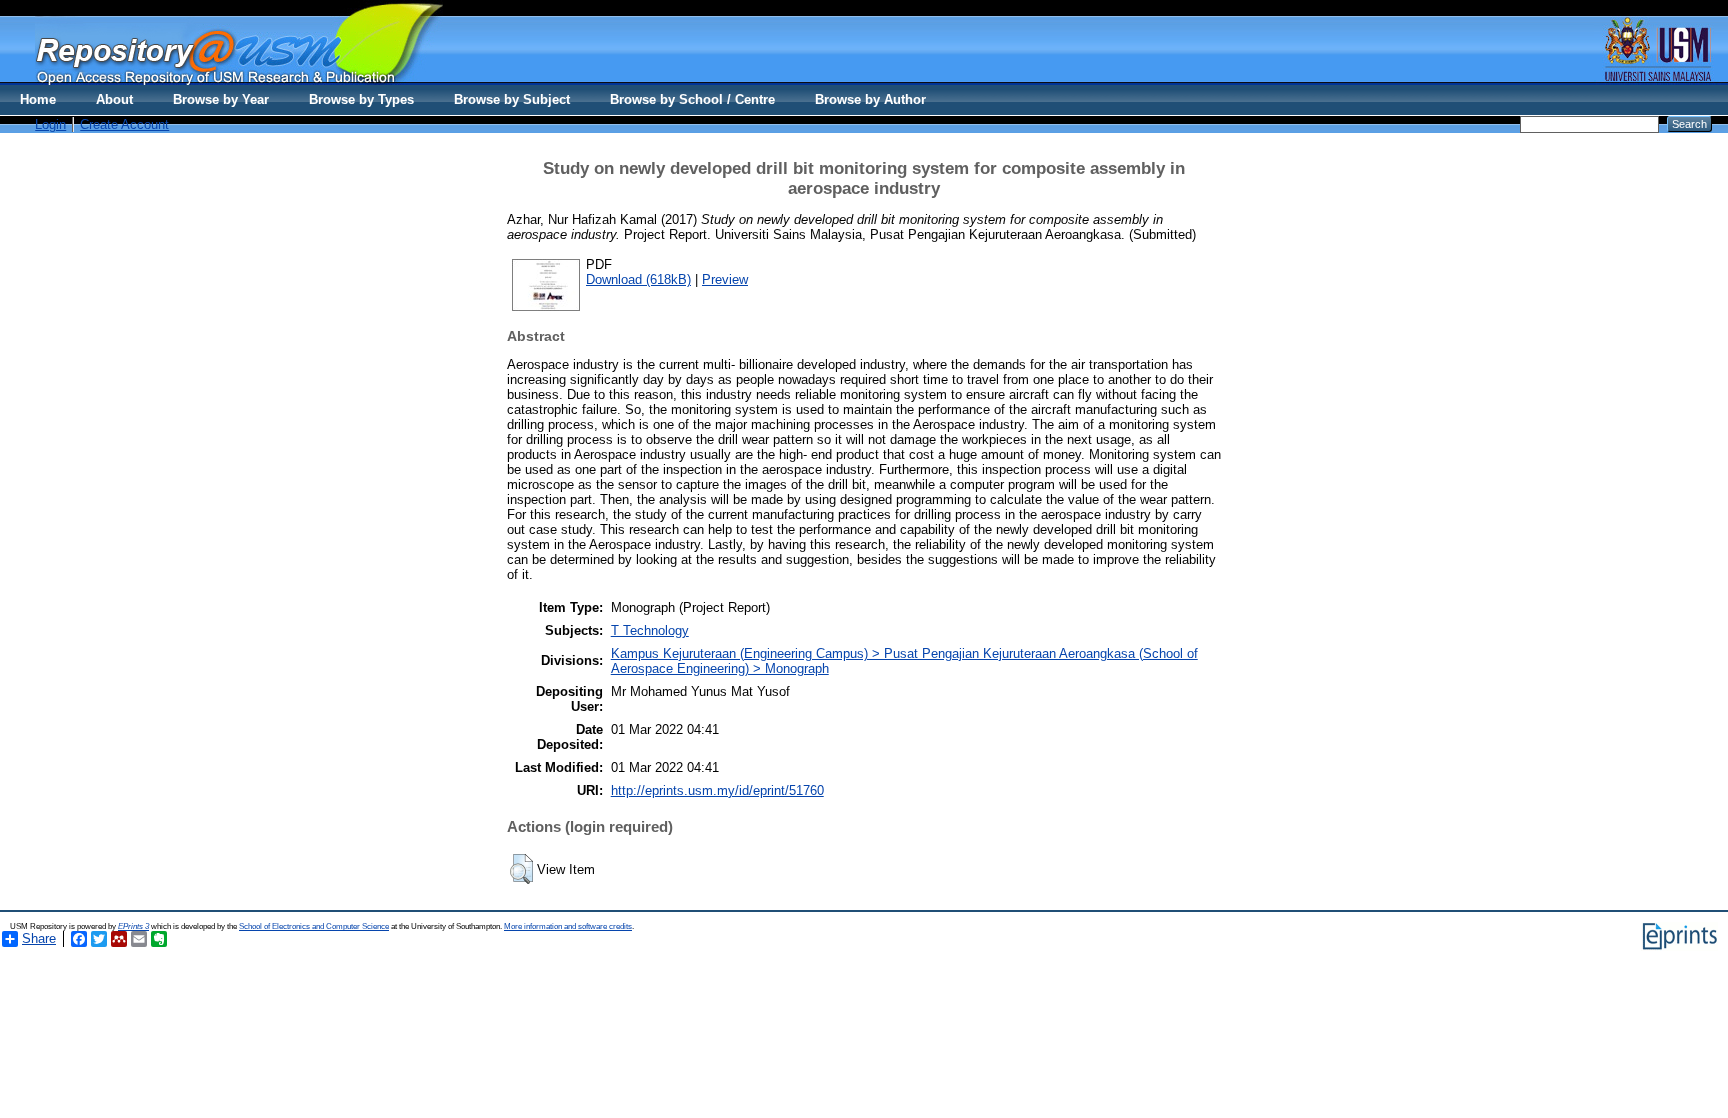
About (114, 99)
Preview (725, 279)
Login (50, 124)
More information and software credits (568, 926)
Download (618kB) (638, 279)
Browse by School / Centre (692, 99)
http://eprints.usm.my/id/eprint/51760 (717, 790)
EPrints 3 (133, 926)
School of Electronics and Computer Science (314, 926)
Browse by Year (221, 99)
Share (39, 938)
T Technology (650, 630)
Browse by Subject (512, 99)
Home (38, 99)
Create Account (124, 124)
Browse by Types (361, 99)
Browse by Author (870, 99)
